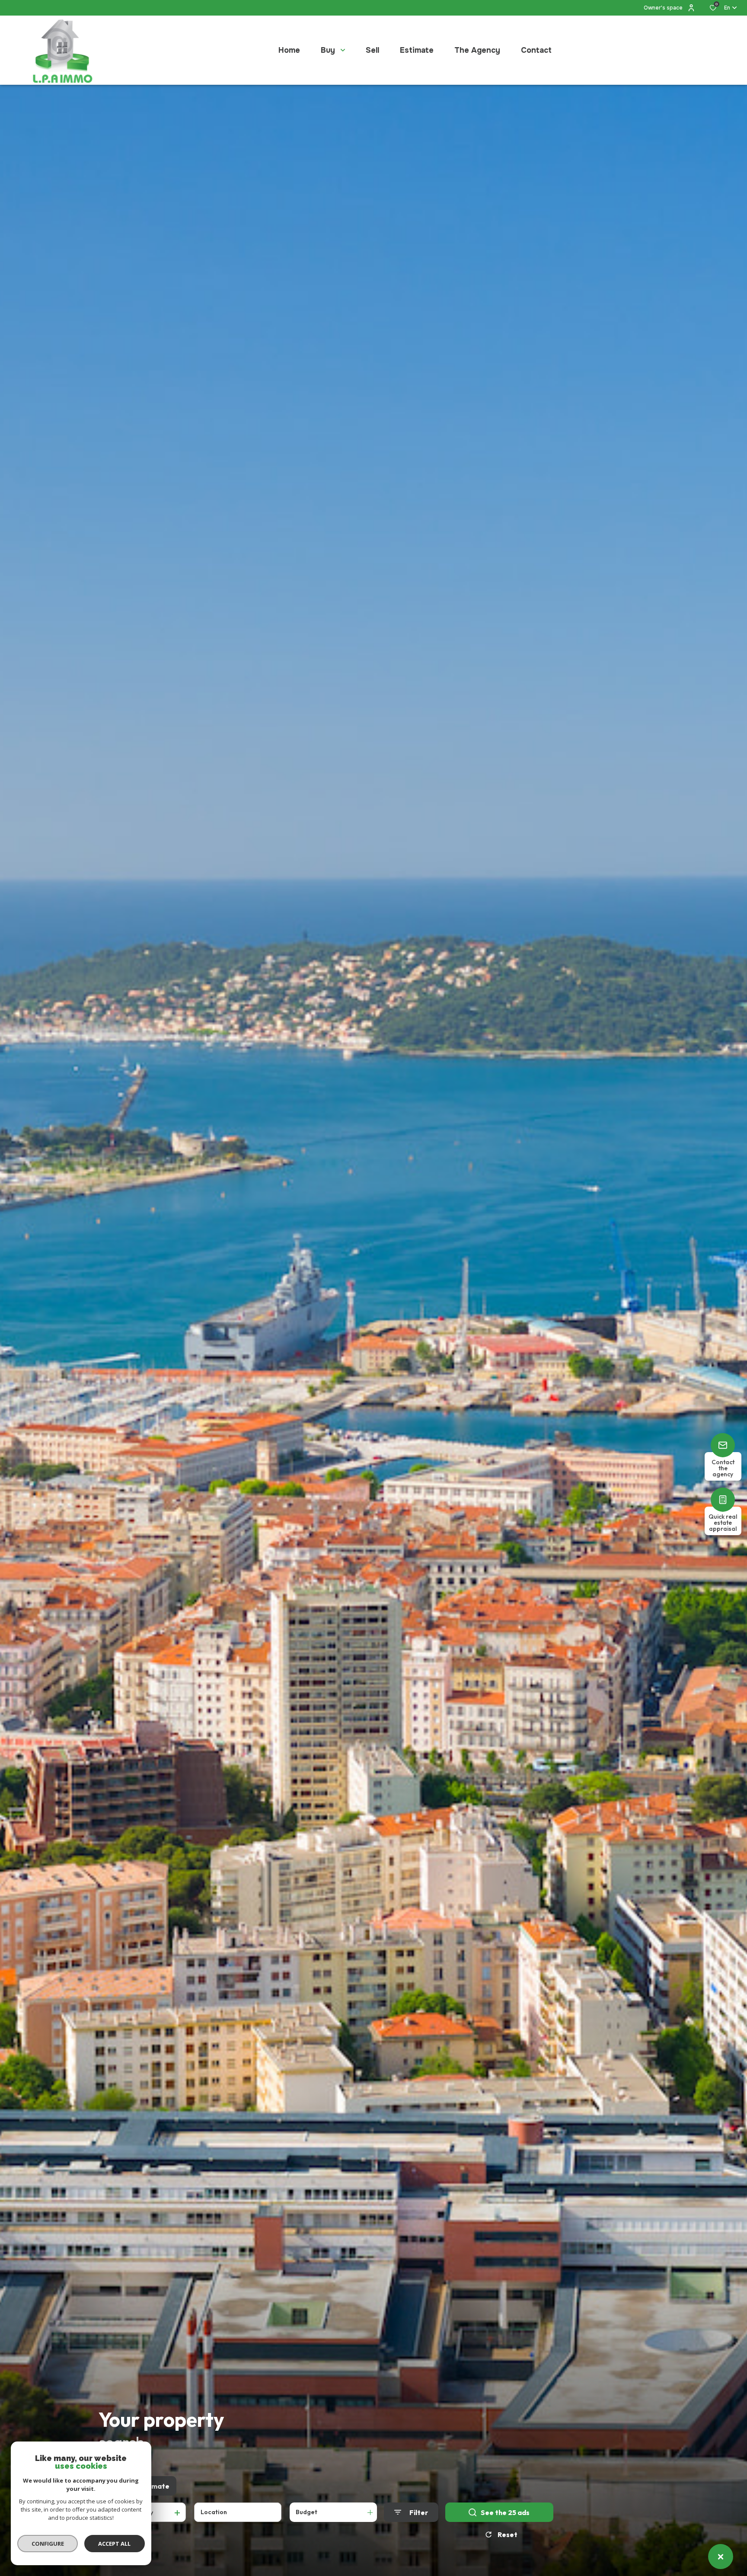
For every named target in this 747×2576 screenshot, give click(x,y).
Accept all (114, 2544)
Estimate (154, 2486)
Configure (48, 2544)
